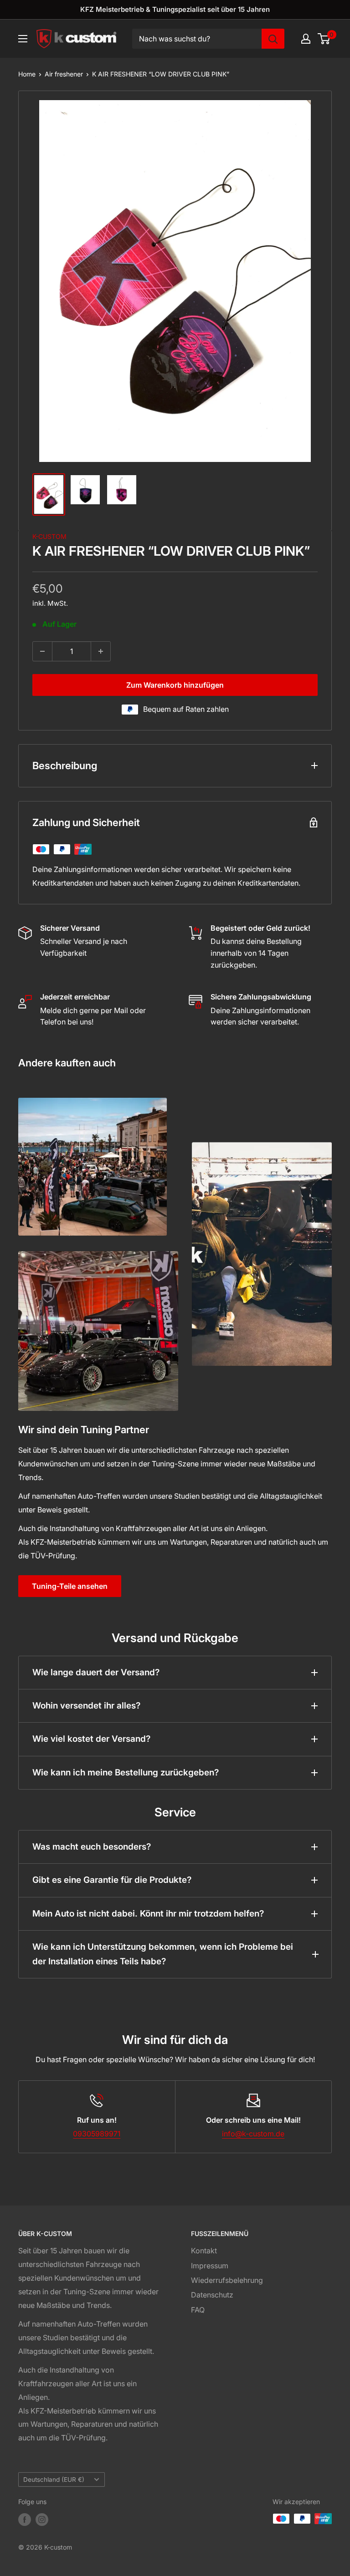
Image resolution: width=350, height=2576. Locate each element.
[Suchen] (273, 39)
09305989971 (97, 2134)
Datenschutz (212, 2295)
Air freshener (64, 74)
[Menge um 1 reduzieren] (42, 651)
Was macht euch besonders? (92, 1847)
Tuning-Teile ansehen (70, 1586)
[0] (324, 39)
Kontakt (204, 2251)
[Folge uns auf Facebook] (25, 2520)
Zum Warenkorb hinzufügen (175, 685)
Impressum (210, 2266)
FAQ (198, 2310)
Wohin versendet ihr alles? (86, 1706)
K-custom (49, 536)
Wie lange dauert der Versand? (96, 1672)
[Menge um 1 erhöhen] (101, 651)
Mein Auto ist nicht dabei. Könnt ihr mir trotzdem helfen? (148, 1914)
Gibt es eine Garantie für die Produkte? (112, 1880)
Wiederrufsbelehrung (227, 2280)
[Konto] (306, 39)
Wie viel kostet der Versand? (91, 1739)
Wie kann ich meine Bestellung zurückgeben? (126, 1772)
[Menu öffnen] (23, 39)
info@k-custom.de (253, 2134)
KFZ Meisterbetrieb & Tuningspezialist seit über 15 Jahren (175, 9)
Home (27, 74)
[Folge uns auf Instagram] (42, 2520)
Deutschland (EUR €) (54, 2480)
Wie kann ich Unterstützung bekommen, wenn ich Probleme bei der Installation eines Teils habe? (163, 1954)
